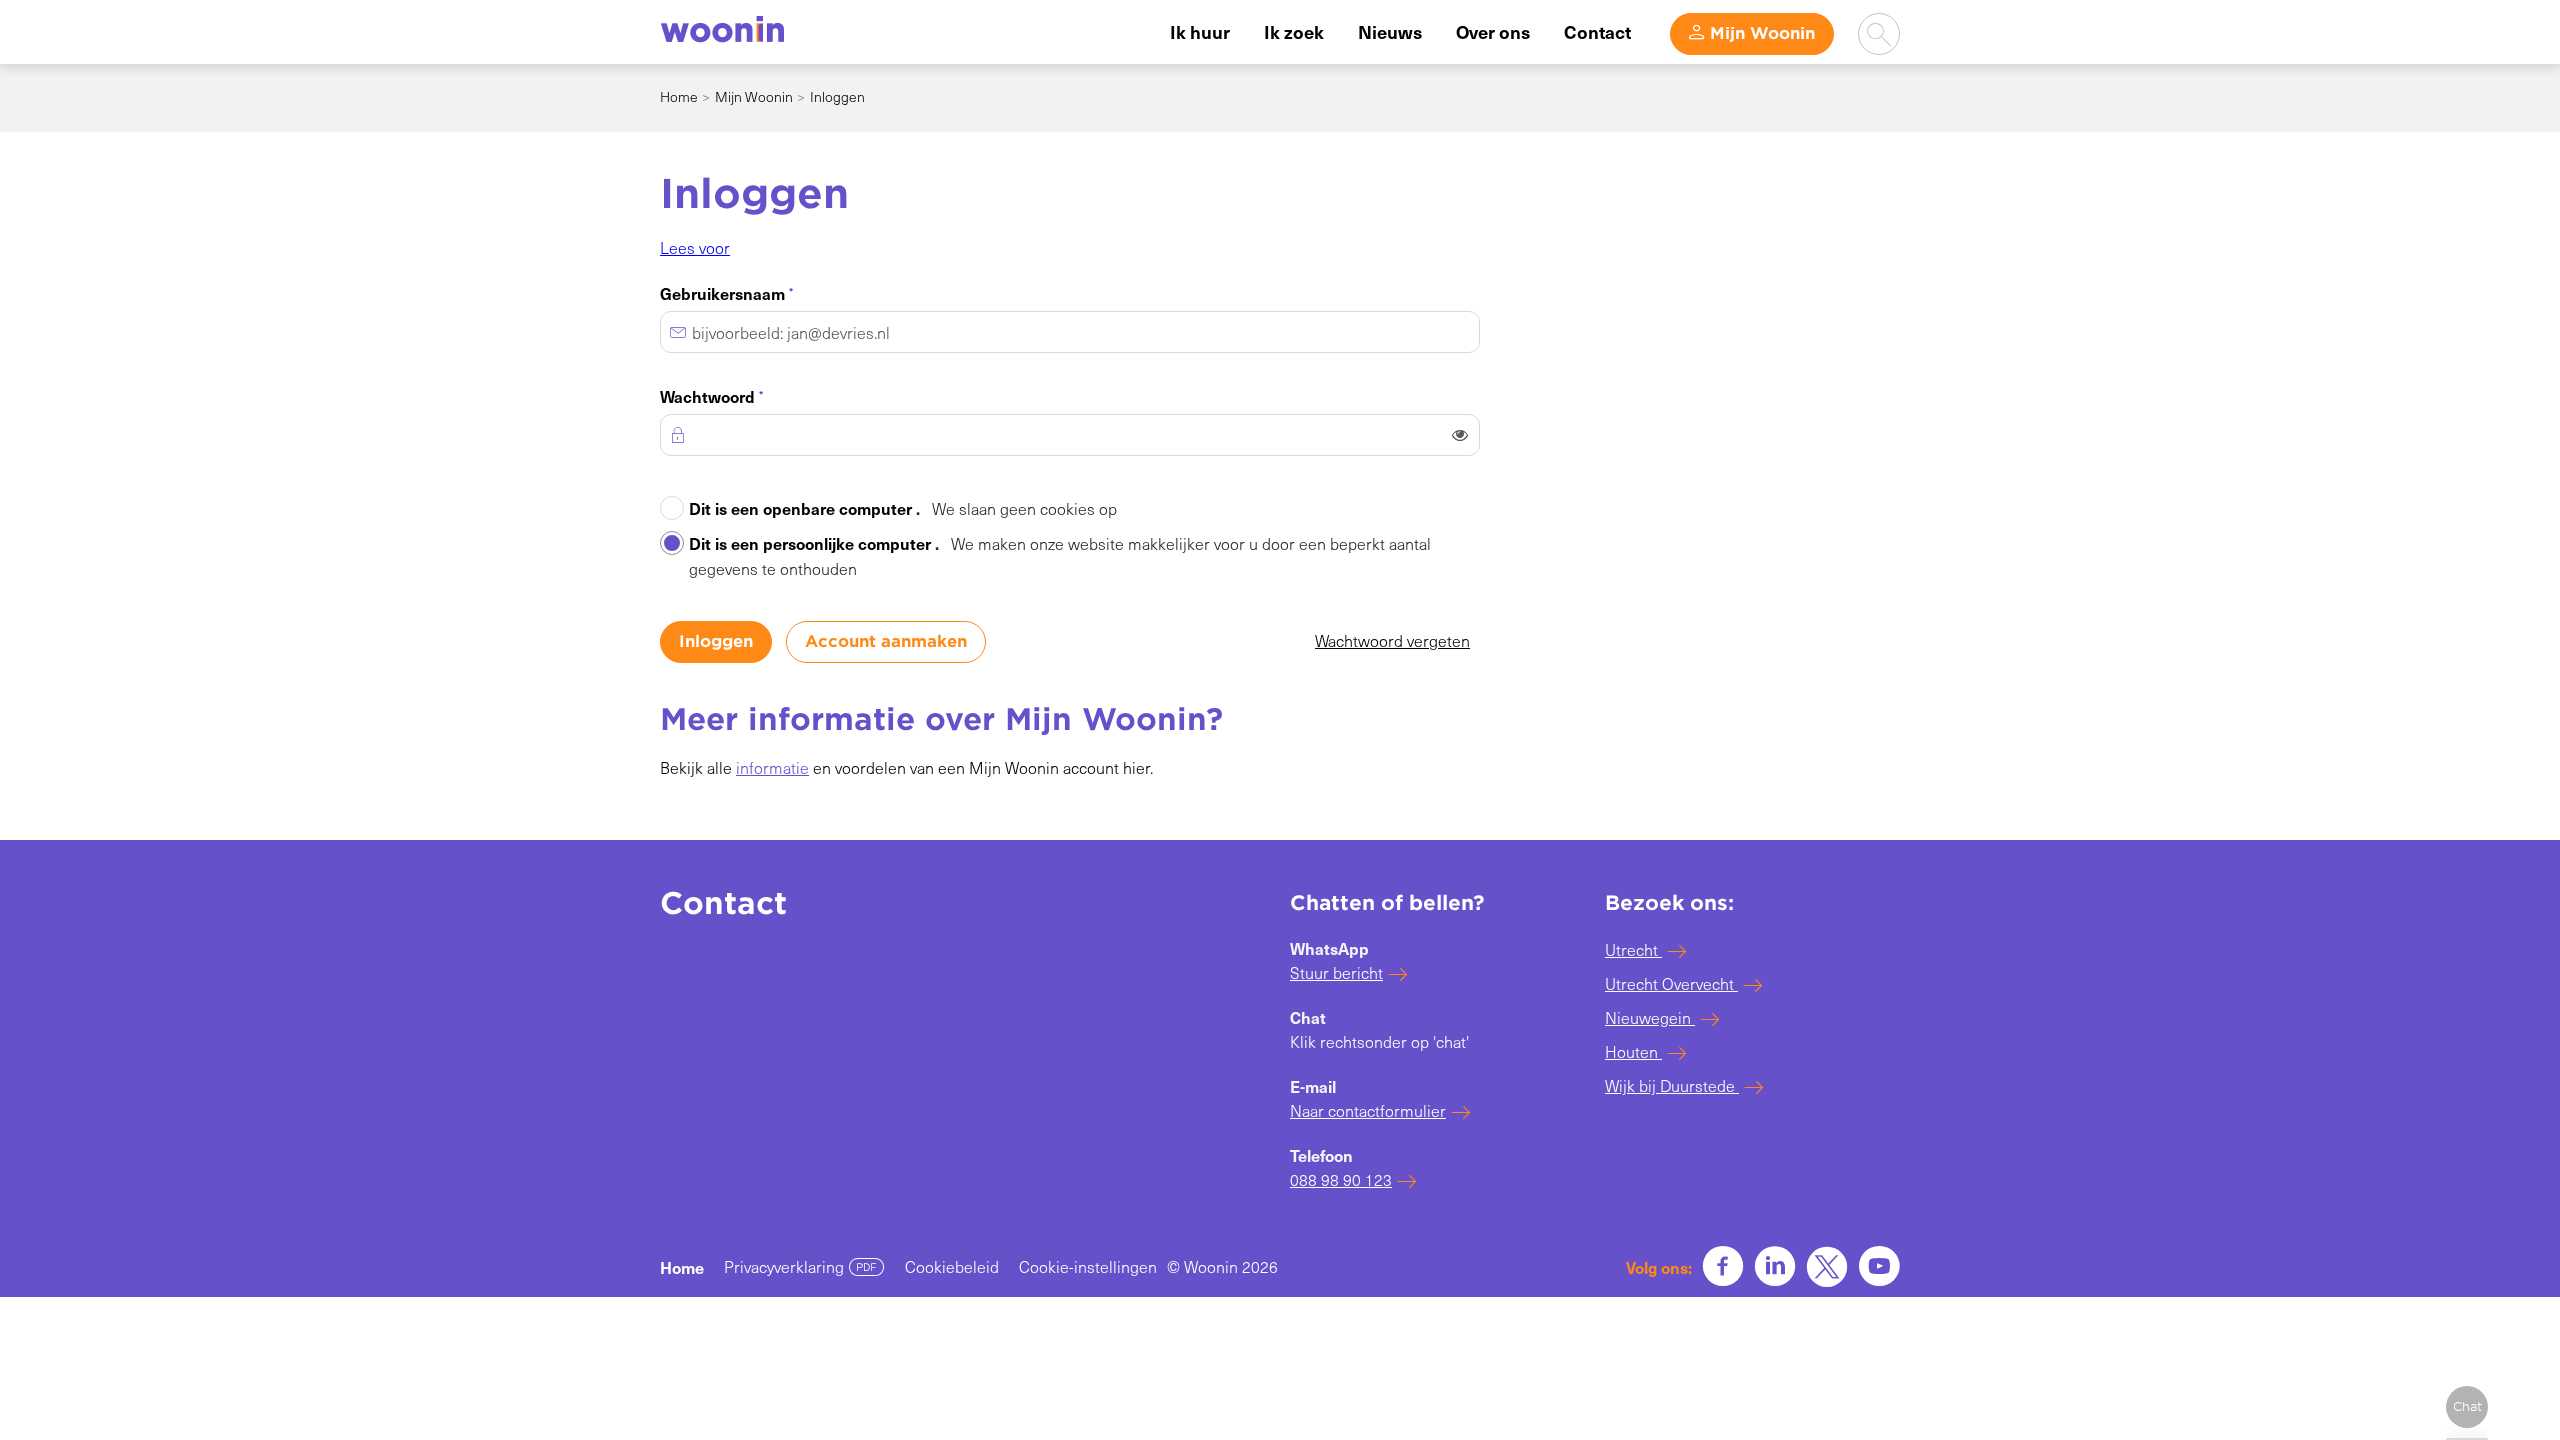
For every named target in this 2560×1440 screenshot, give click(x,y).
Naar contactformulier (1368, 1110)
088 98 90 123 (1341, 1179)
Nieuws (1390, 31)
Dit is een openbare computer (903, 508)
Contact (1597, 31)
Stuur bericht (1336, 972)
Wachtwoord (744, 395)
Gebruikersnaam (759, 292)
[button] (695, 247)
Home (679, 96)
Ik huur (1200, 31)
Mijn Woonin (1762, 33)
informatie (772, 767)
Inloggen (716, 641)
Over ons (1493, 31)
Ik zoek (1294, 31)
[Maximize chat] (2467, 1407)
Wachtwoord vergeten (1392, 640)
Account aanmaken (886, 641)
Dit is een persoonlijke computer (1060, 555)
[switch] (1460, 435)
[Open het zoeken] (1879, 34)
